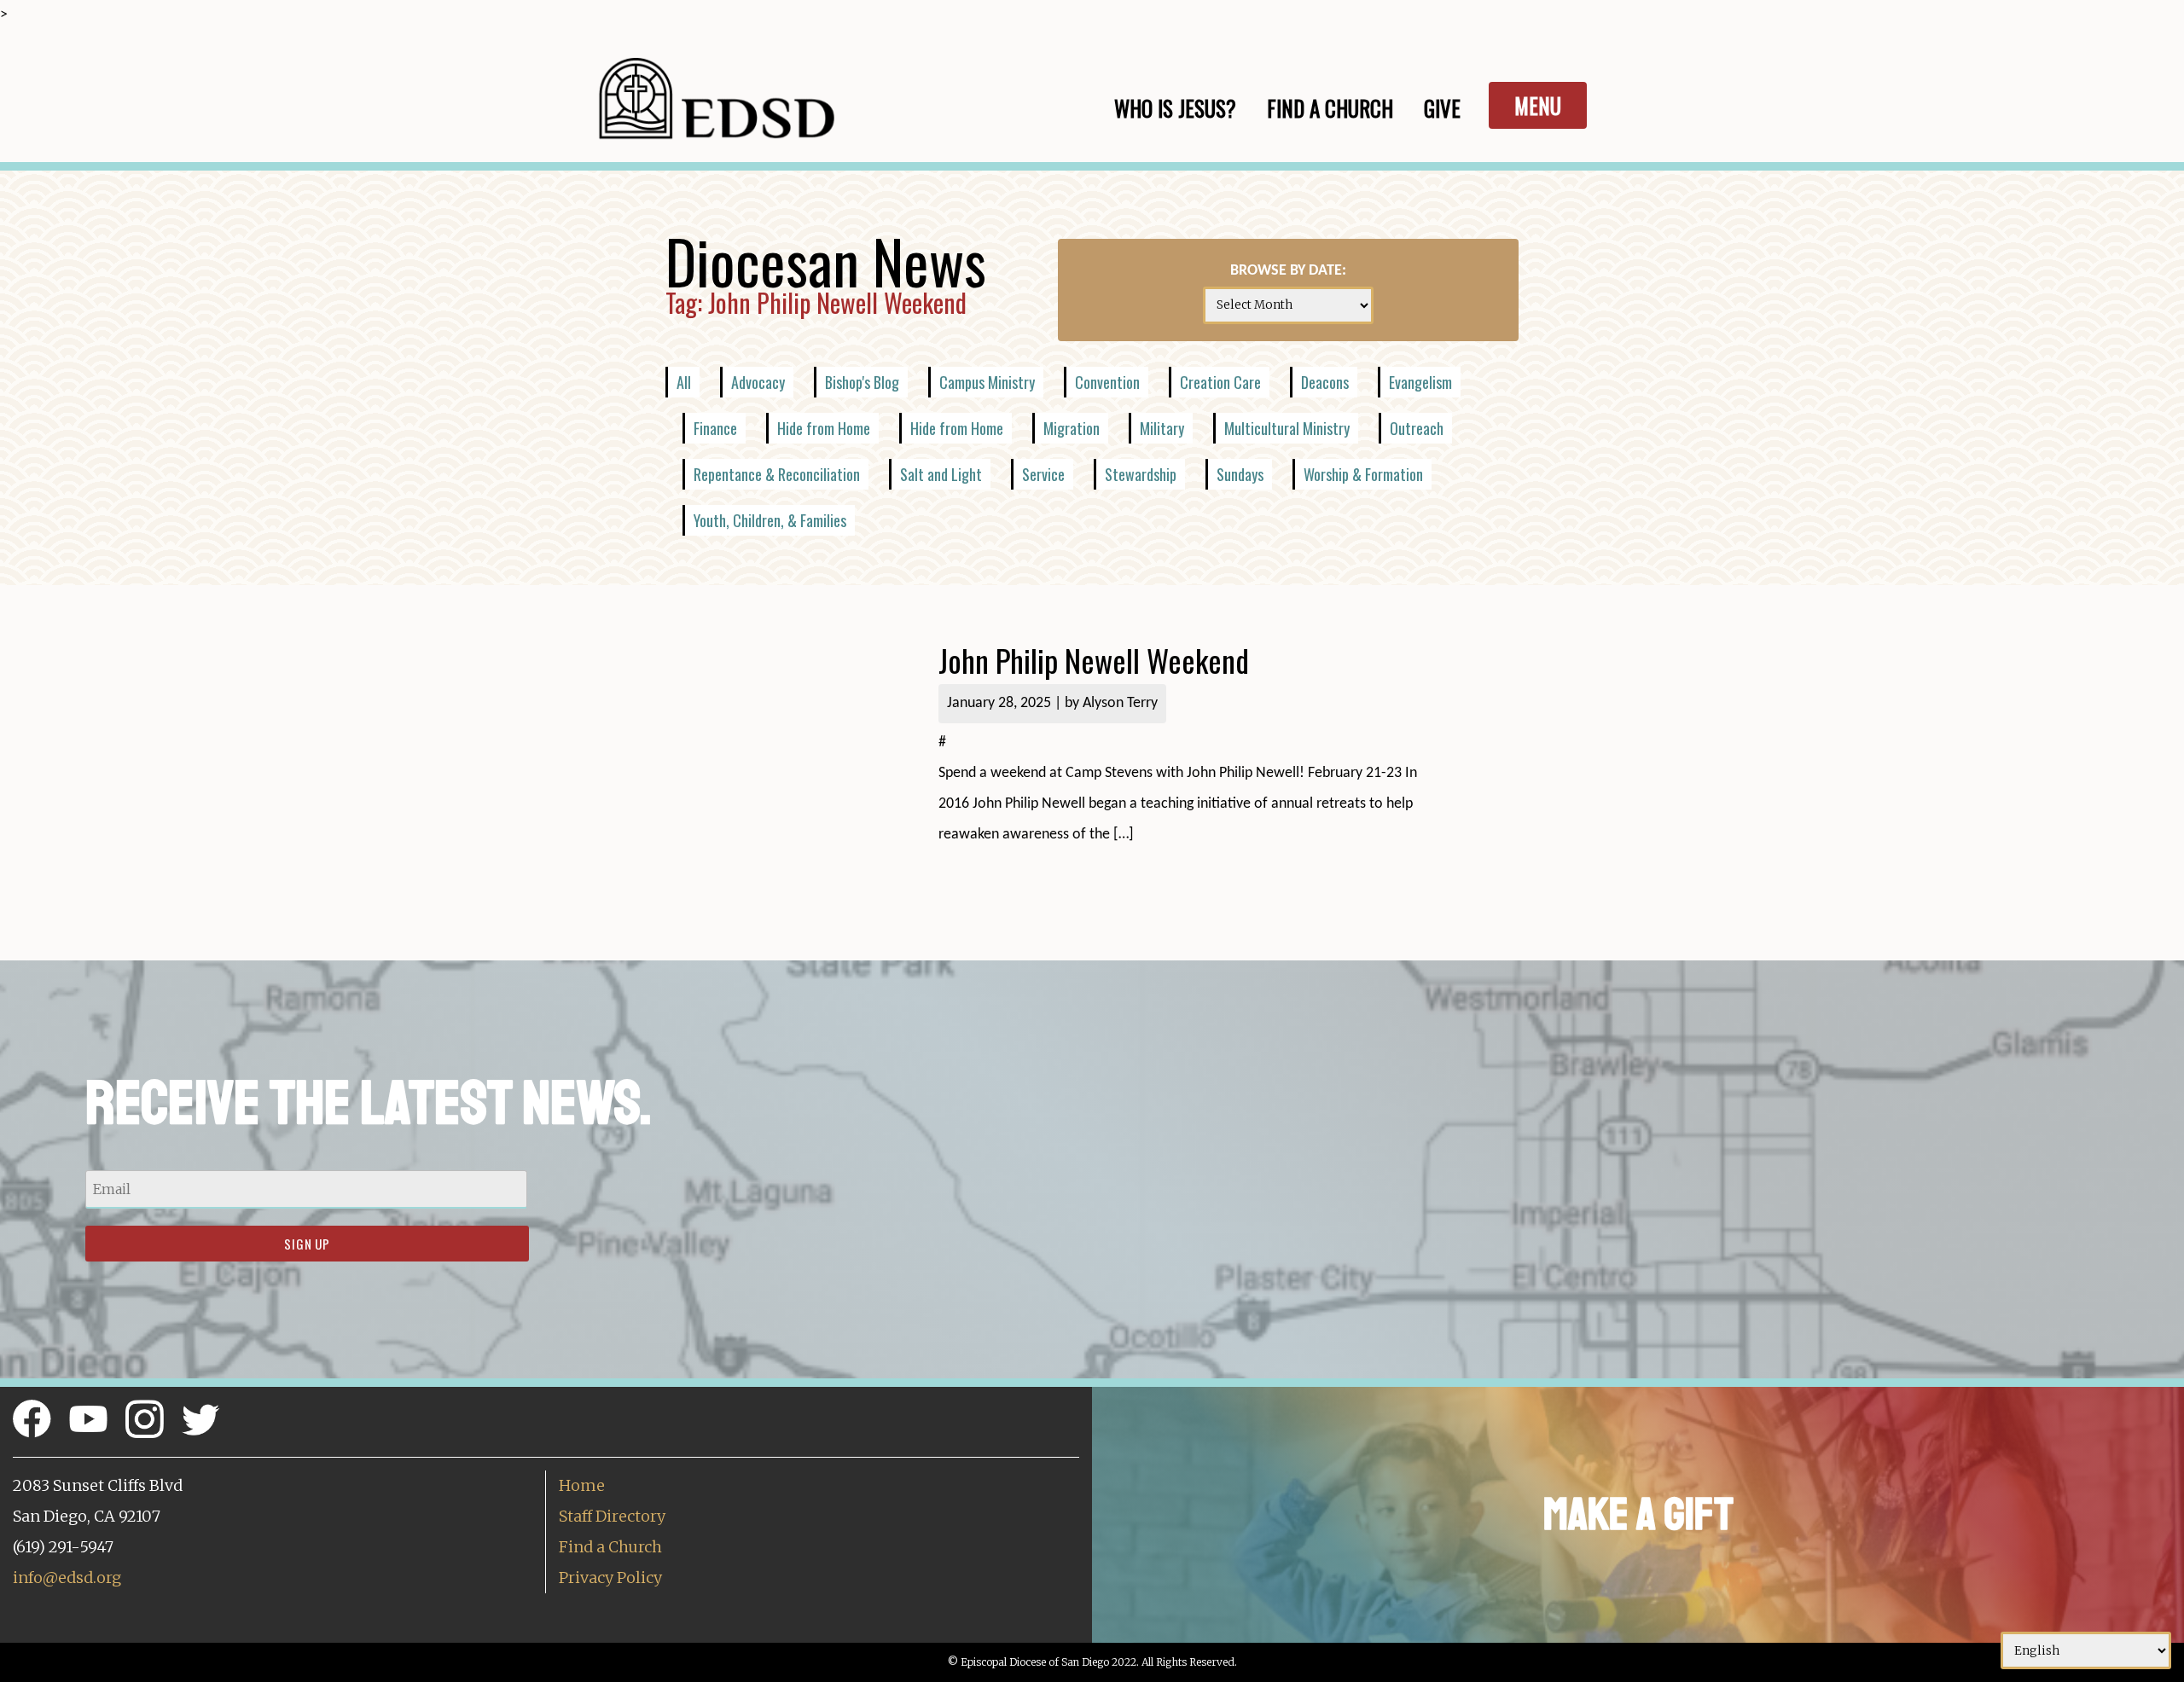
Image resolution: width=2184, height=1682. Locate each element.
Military (1162, 428)
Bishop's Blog (862, 382)
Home (582, 1485)
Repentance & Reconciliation (777, 474)
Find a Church (610, 1547)
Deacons (1325, 382)
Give (1442, 108)
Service (1043, 474)
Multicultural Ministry (1287, 428)
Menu (1538, 105)
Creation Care (1220, 382)
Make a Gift (1638, 1514)
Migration (1072, 428)
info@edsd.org (67, 1578)
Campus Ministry (987, 382)
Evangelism (1420, 382)
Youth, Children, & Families (770, 520)
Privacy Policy (610, 1578)
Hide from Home (824, 428)
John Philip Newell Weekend (1094, 660)
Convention (1107, 382)
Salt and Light (941, 474)
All (684, 382)
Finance (715, 428)
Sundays (1240, 474)
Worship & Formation (1363, 474)
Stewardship (1141, 474)
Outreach (1417, 428)
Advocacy (758, 382)
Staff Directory (612, 1516)
